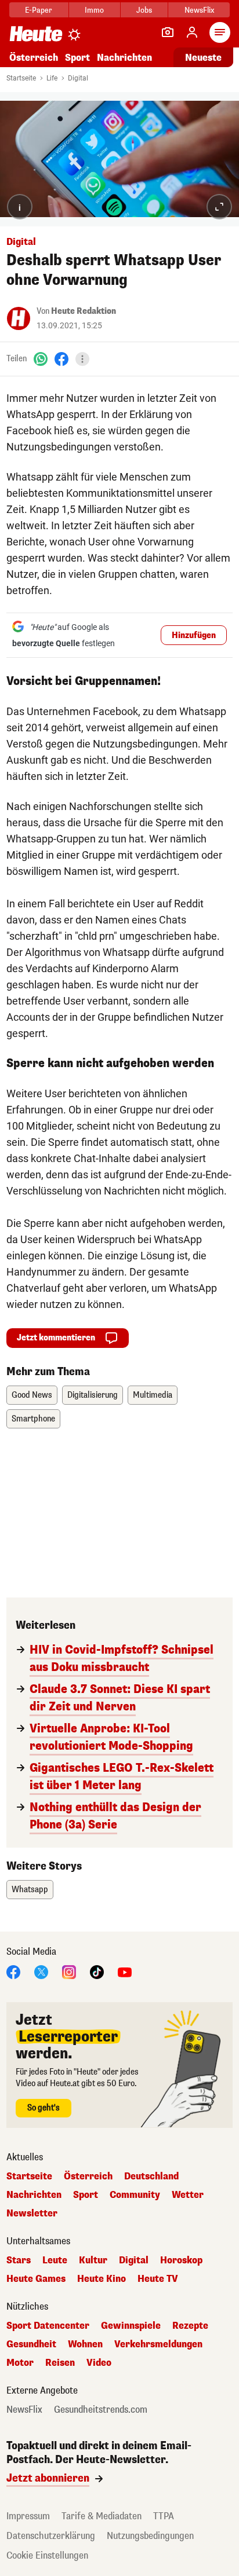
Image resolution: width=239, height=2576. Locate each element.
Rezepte (190, 2326)
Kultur (93, 2260)
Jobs (144, 10)
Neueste (203, 58)
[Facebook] (61, 359)
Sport (77, 58)
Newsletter (32, 2214)
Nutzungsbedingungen (150, 2536)
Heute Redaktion (84, 311)
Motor (20, 2363)
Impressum (28, 2516)
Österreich (34, 58)
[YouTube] (125, 1971)
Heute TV (158, 2279)
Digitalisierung (93, 1395)
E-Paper (39, 10)
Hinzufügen (194, 635)
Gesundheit (31, 2344)
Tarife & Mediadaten (102, 2516)
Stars (19, 2260)
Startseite (21, 78)
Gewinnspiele (131, 2326)
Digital (78, 78)
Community (135, 2195)
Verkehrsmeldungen (158, 2344)
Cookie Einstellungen (47, 2555)
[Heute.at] (36, 33)
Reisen (60, 2363)
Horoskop (181, 2260)
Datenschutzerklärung (51, 2536)
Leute (55, 2260)
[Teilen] (82, 359)
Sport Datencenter (48, 2326)
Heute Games (36, 2279)
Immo (94, 10)
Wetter (188, 2195)
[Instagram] (69, 1971)
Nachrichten (34, 2195)
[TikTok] (97, 1971)
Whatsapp (30, 1890)
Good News (32, 1395)
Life (52, 78)
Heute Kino (102, 2279)
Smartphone (33, 1419)
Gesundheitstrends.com (101, 2410)
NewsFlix (199, 10)
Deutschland (151, 2176)
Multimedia (153, 1395)
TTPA (164, 2516)
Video (99, 2363)
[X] (41, 1971)
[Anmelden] (192, 32)
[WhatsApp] (41, 359)
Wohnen (85, 2344)
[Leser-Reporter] (168, 32)
